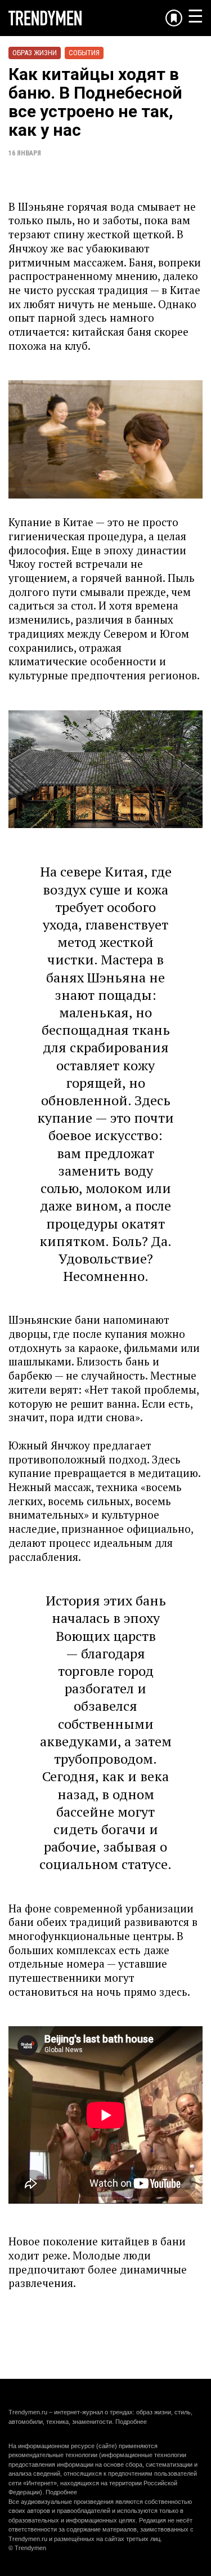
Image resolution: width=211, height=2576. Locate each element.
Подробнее (131, 2422)
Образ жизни (35, 53)
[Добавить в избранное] (174, 18)
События (84, 53)
